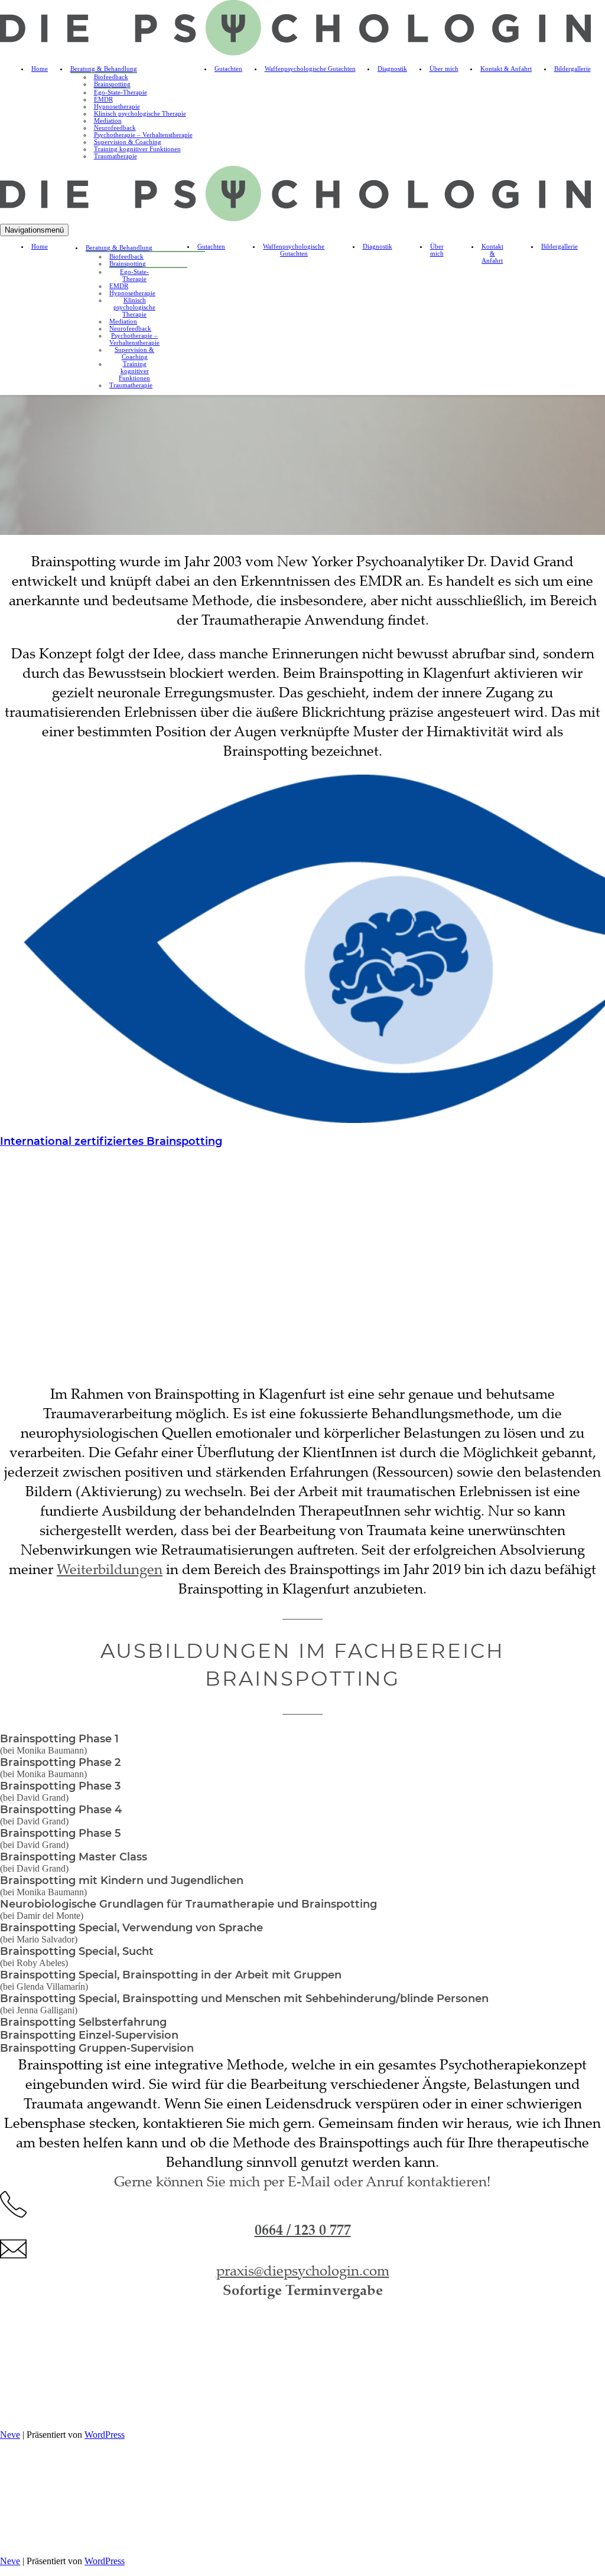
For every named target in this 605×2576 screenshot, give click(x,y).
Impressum (275, 2413)
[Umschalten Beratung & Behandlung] (184, 248)
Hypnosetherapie (117, 106)
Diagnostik (392, 68)
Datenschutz (328, 2413)
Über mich (444, 68)
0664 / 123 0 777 (303, 2229)
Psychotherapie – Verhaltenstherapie (143, 135)
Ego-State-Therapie (121, 92)
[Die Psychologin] (295, 52)
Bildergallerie (573, 68)
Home (40, 68)
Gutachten (228, 68)
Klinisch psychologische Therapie (140, 113)
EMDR (103, 99)
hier (295, 2385)
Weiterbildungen (110, 1569)
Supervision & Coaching (128, 142)
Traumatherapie (116, 156)
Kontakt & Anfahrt (506, 68)
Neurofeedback (115, 128)
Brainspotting (112, 84)
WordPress (105, 2435)
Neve (10, 2435)
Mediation (108, 120)
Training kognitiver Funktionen (137, 149)
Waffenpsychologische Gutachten (310, 68)
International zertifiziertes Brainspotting (111, 1141)
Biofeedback (111, 77)
